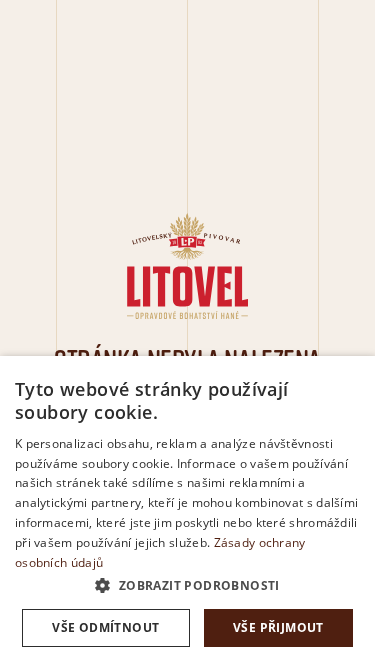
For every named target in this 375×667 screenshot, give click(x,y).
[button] (187, 586)
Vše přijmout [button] (278, 627)
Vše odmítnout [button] (105, 627)
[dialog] (187, 511)
